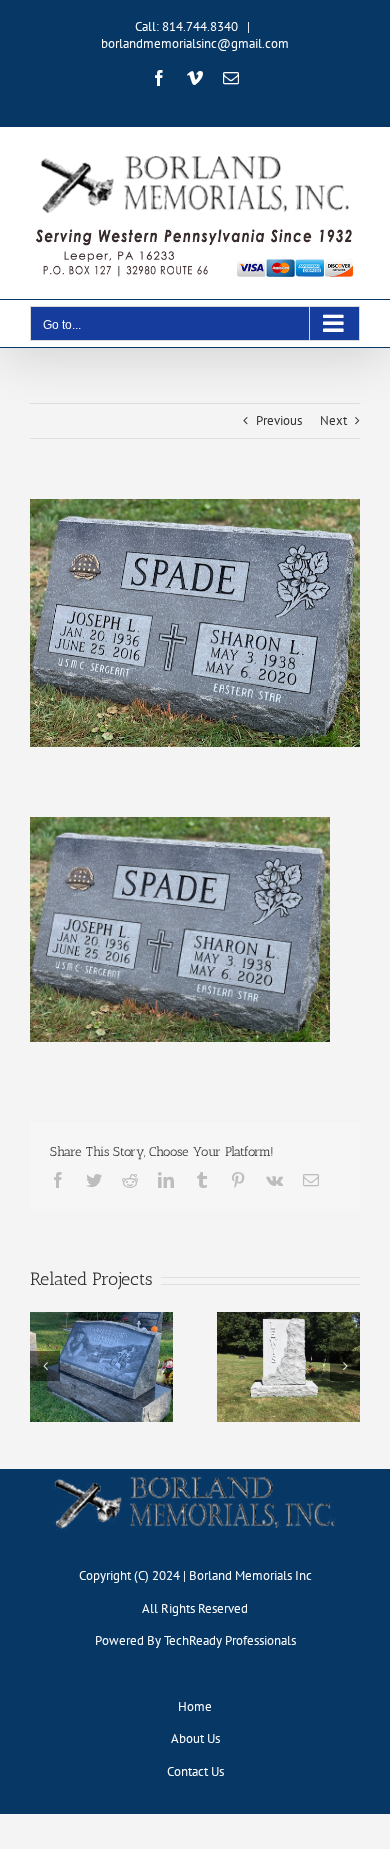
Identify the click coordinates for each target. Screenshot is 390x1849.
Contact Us (195, 1771)
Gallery (101, 1362)
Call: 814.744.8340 (186, 26)
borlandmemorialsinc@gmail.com (195, 43)
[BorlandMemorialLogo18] (195, 1475)
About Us (195, 1738)
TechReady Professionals (230, 1640)
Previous (279, 420)
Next (333, 420)
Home (195, 1706)
